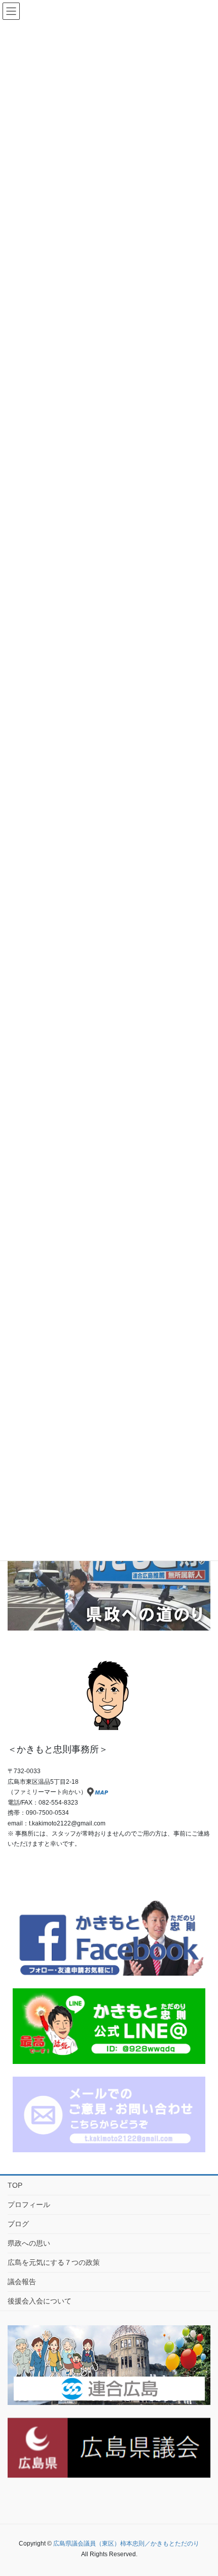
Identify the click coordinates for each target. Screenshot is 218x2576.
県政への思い (29, 2243)
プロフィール (29, 2205)
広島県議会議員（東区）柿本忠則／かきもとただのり (126, 2544)
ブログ (18, 2224)
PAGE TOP (213, 2485)
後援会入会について (40, 2301)
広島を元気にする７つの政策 (54, 2262)
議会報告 (22, 2282)
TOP (15, 2185)
